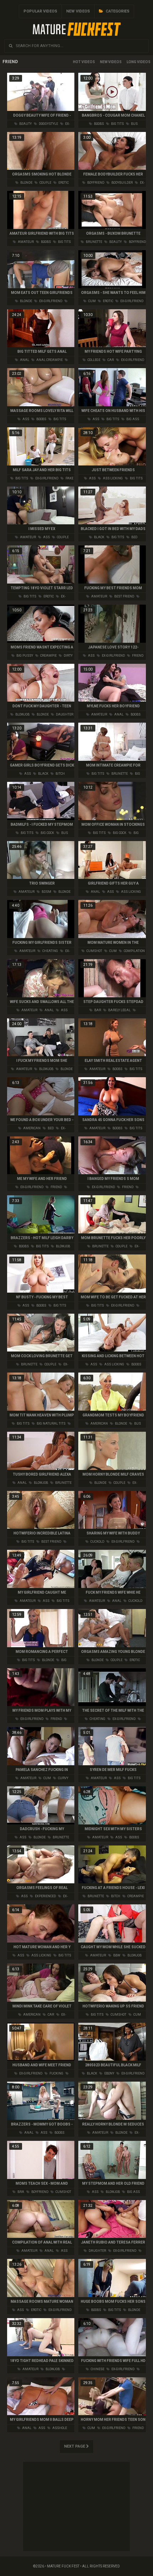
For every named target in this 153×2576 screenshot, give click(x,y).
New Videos (78, 11)
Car (110, 360)
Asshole (59, 2428)
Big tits (117, 124)
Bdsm (46, 892)
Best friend (124, 596)
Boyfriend (95, 183)
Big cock (47, 833)
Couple (45, 183)
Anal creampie (49, 360)
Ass (25, 419)
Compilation (134, 951)
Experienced (45, 1896)
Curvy (63, 1778)
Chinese (97, 2369)
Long (131, 62)
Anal (24, 360)
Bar (97, 1010)
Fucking (56, 2073)
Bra (20, 2192)
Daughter (64, 714)
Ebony (109, 2073)
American (31, 1128)
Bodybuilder (122, 183)
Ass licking (112, 478)
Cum (92, 301)
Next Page (75, 2446)
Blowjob (22, 714)
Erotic (63, 183)
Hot (77, 62)
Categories (117, 11)
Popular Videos (40, 11)
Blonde (26, 183)
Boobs (99, 124)
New (104, 62)
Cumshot (94, 951)
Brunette (94, 242)
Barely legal (119, 1010)
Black (99, 537)
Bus (134, 124)
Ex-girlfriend (50, 301)
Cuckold (97, 1542)
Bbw (116, 1955)
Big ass (132, 419)
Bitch (60, 774)
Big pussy (24, 656)
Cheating (50, 951)
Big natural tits (51, 1424)
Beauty (25, 124)
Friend (137, 656)
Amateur (25, 242)
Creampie (48, 656)
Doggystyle (48, 124)
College (94, 360)
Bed (134, 537)
